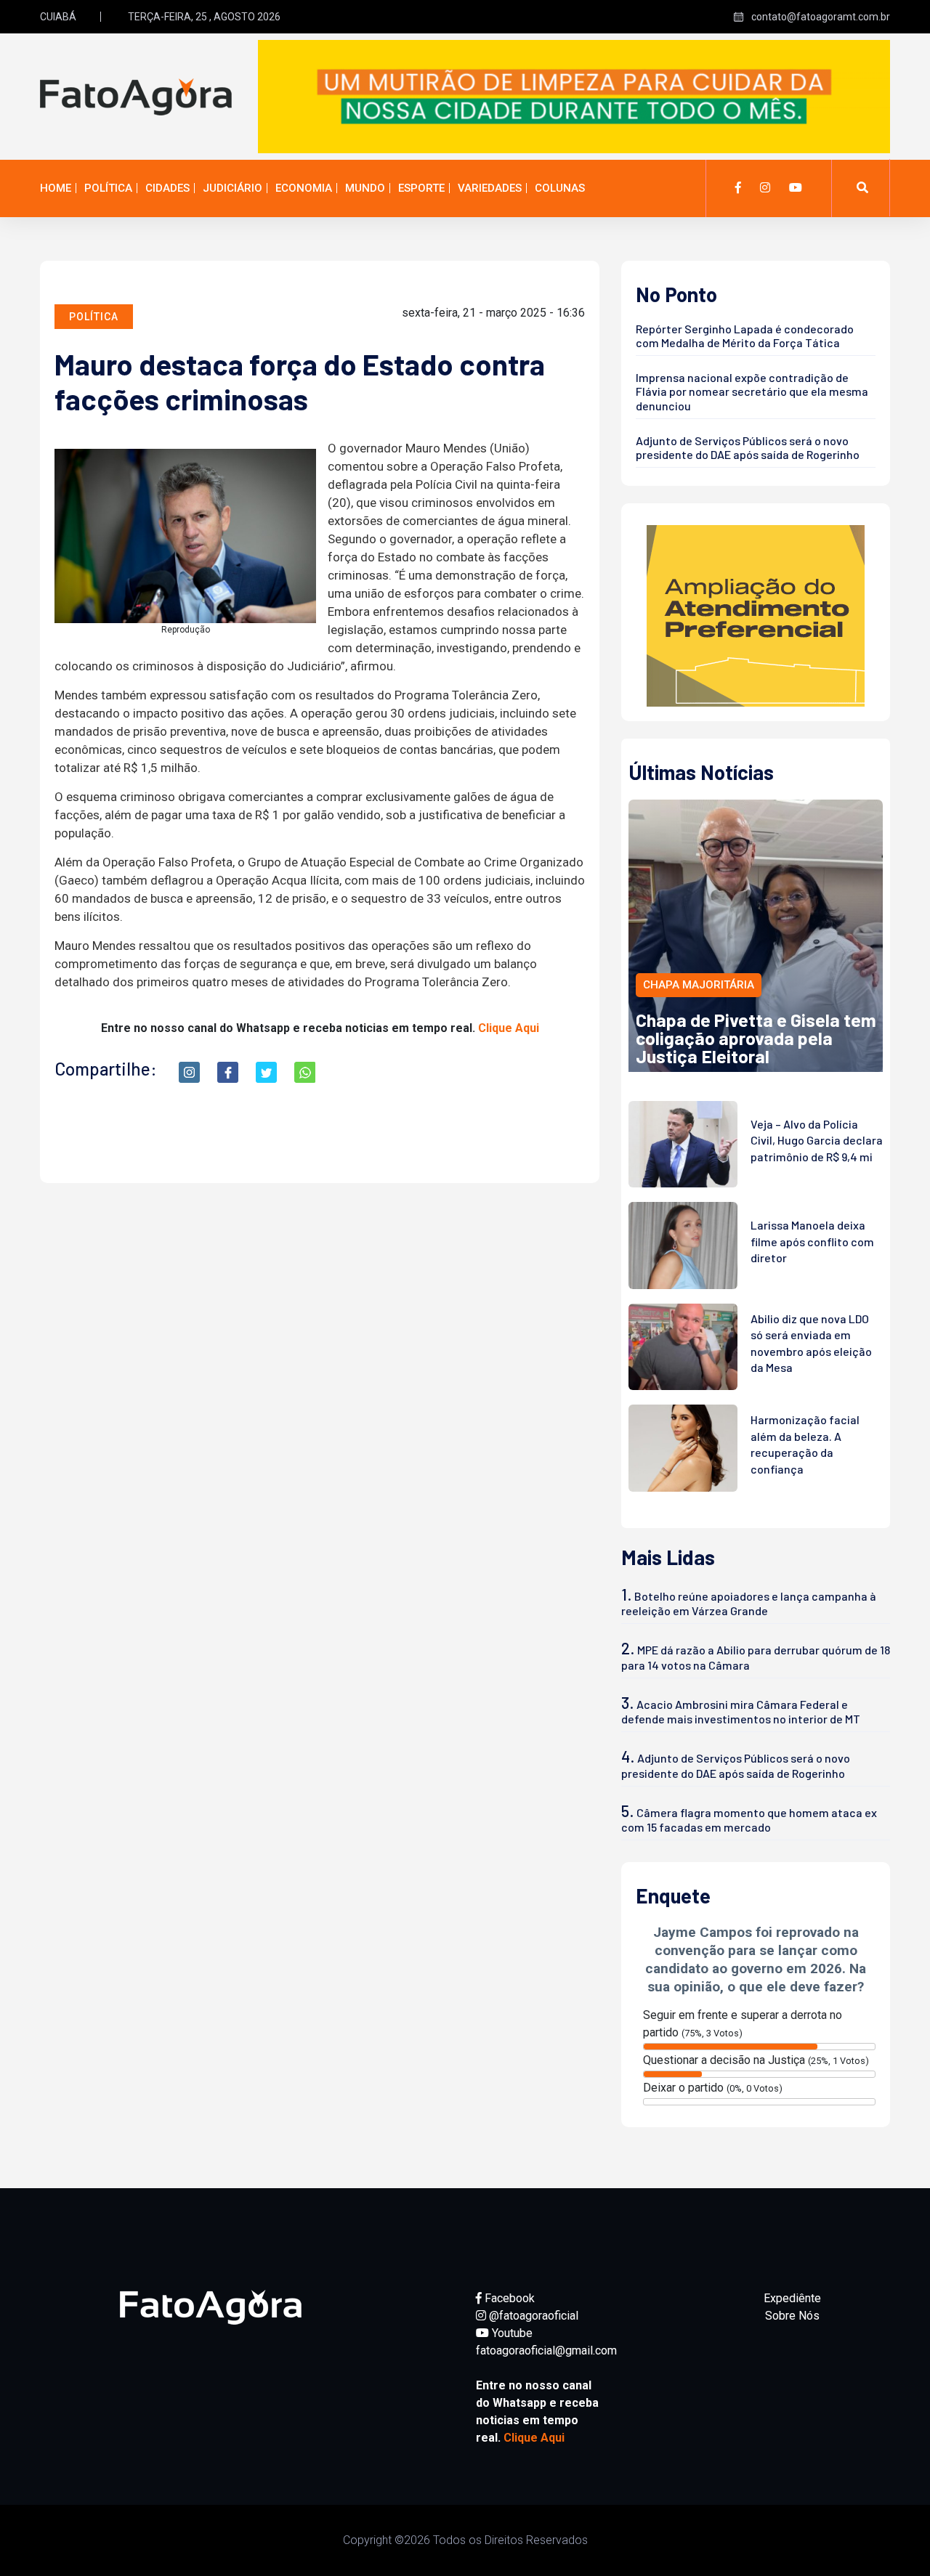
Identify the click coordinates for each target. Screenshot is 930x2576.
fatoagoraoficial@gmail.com (546, 2351)
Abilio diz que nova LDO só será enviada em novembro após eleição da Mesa (811, 1343)
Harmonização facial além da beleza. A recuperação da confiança (805, 1444)
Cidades (167, 188)
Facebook (508, 2298)
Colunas (560, 188)
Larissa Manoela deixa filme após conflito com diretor (812, 1241)
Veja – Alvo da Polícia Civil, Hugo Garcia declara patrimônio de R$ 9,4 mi (817, 1140)
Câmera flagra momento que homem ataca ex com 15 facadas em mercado (749, 1820)
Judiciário (232, 188)
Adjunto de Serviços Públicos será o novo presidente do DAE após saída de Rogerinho (748, 447)
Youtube (511, 2333)
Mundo (365, 188)
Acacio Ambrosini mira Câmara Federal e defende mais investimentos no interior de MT (741, 1711)
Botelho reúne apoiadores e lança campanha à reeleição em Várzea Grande (749, 1603)
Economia (304, 188)
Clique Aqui (509, 1028)
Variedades (490, 188)
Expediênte (792, 2298)
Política (108, 188)
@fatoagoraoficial (532, 2316)
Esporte (421, 188)
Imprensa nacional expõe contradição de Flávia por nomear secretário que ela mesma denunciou (752, 391)
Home (56, 188)
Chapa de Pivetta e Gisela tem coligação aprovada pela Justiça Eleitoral (756, 1038)
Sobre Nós (792, 2316)
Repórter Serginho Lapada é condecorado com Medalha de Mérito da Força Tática (745, 336)
